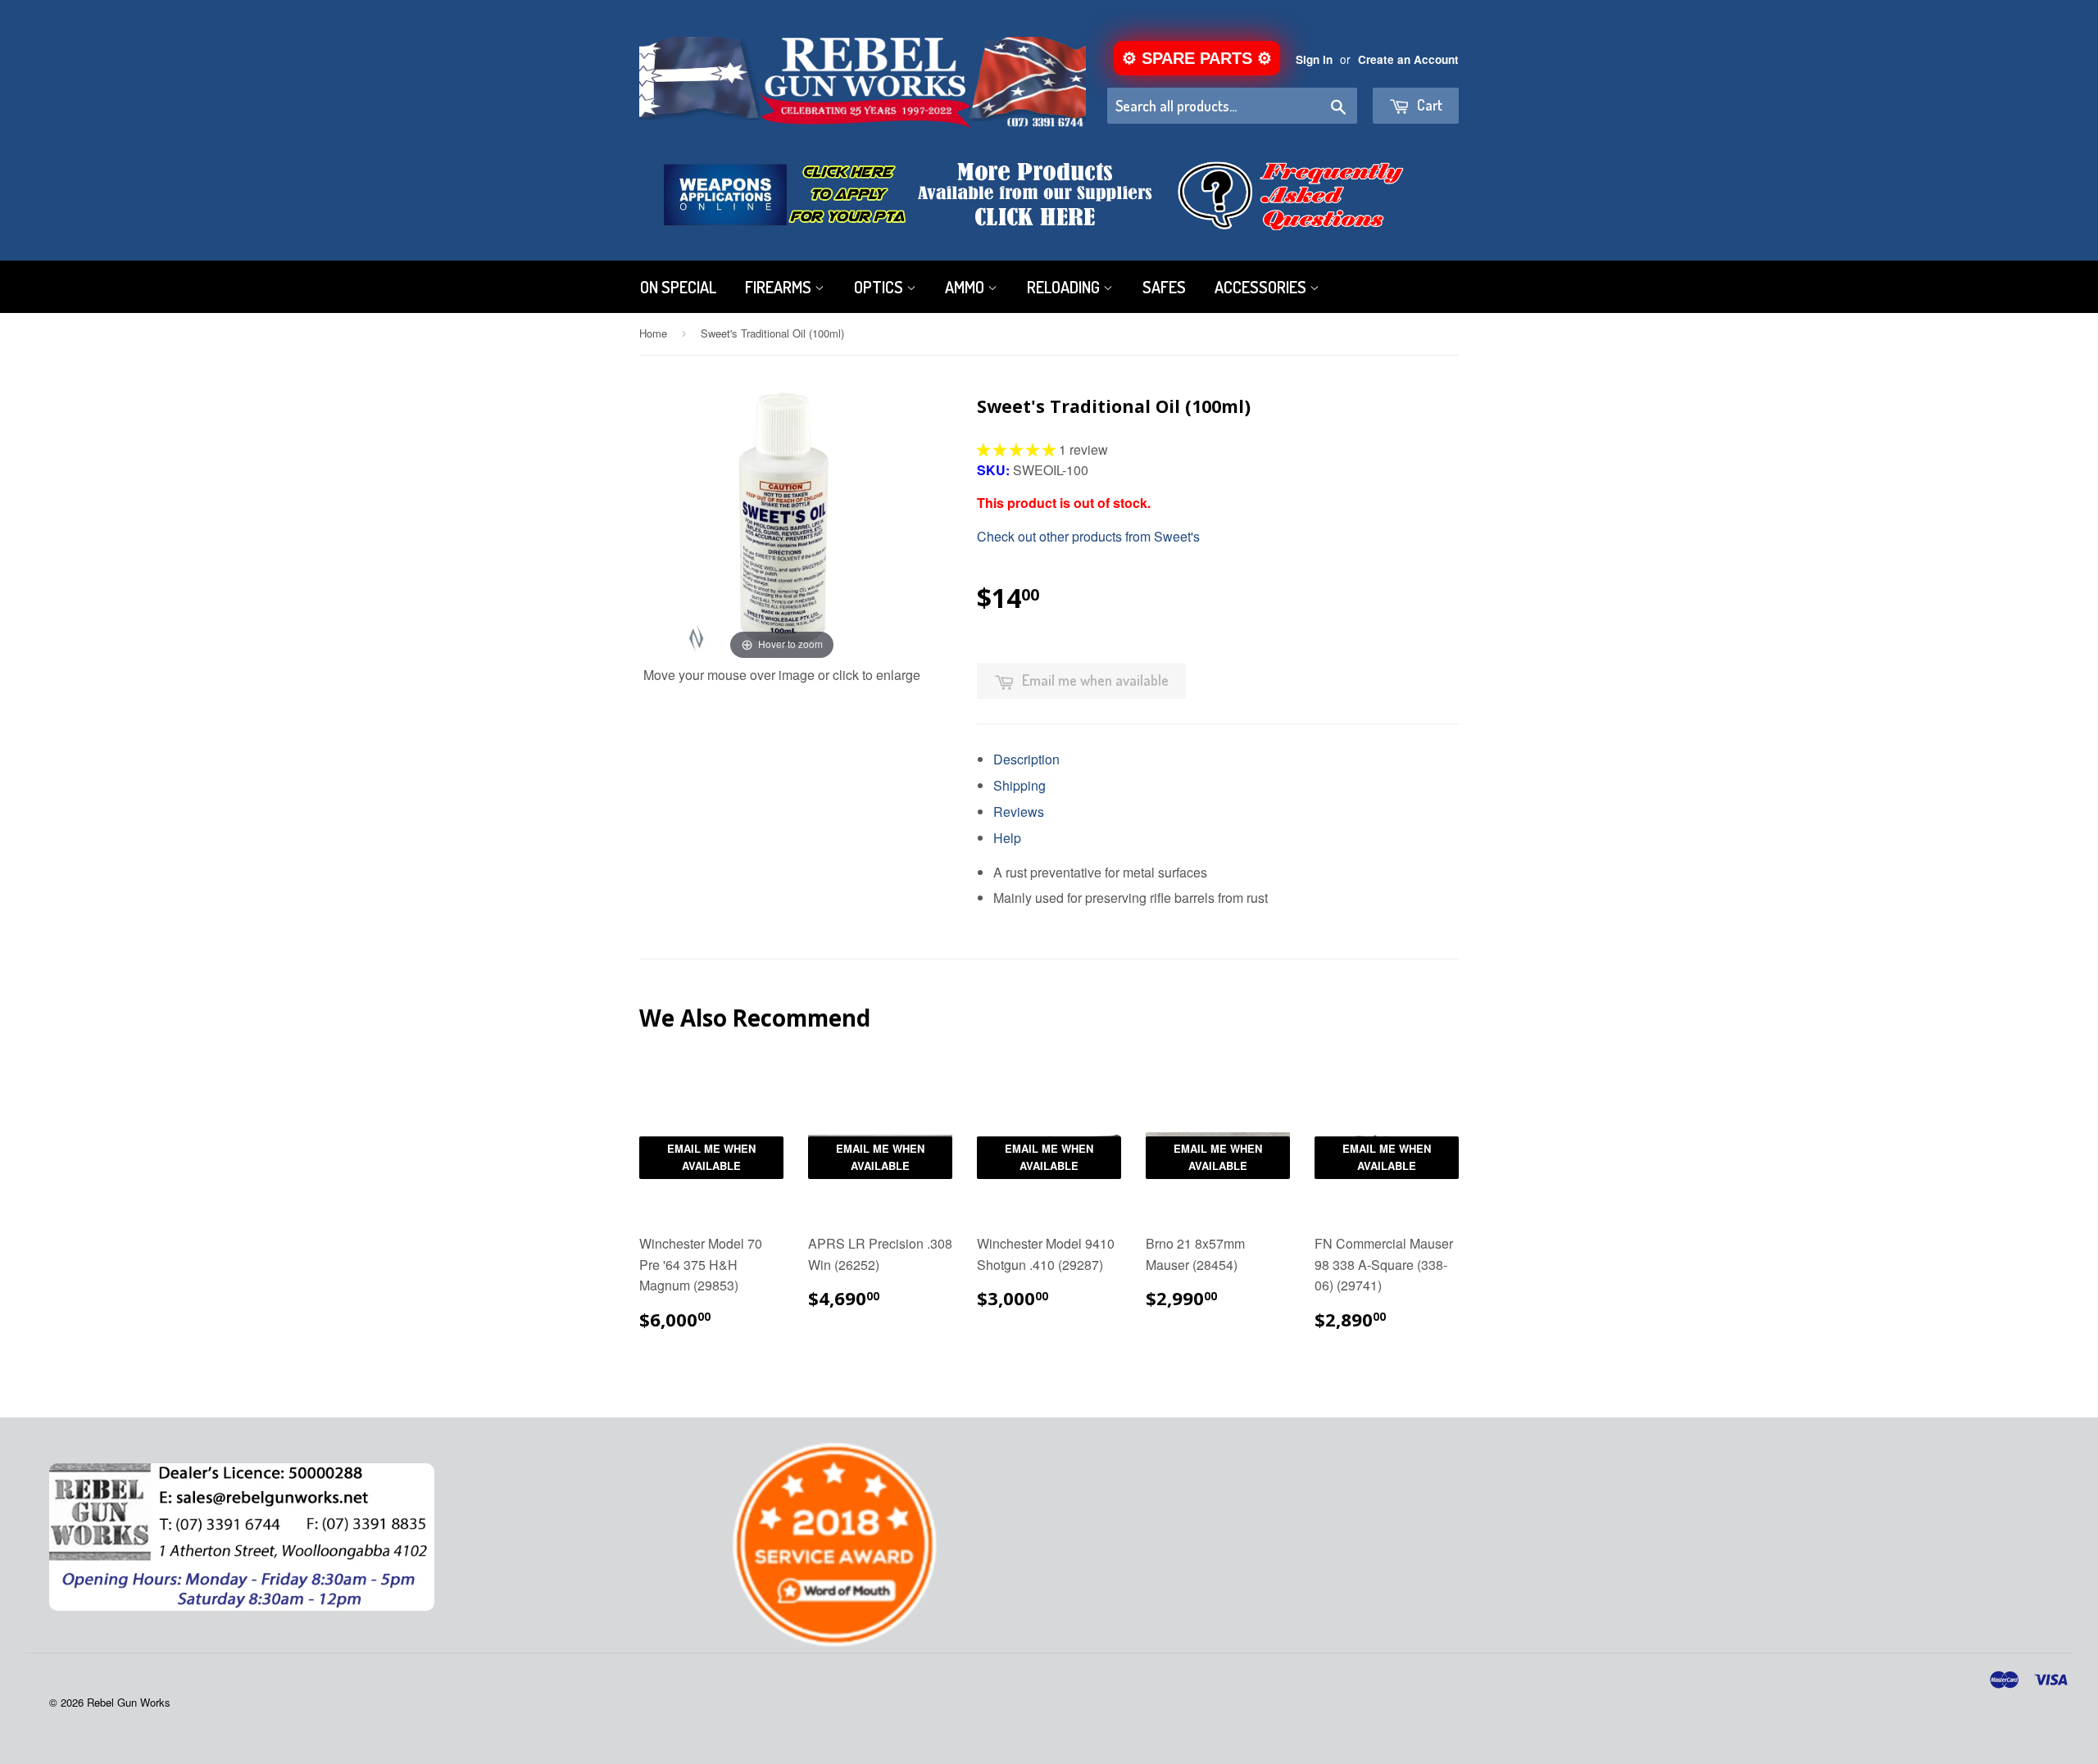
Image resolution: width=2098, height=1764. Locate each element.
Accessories (1262, 287)
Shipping (1019, 785)
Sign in (1314, 59)
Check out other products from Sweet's (1088, 536)
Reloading (1065, 287)
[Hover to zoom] (782, 521)
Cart (1428, 105)
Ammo (966, 287)
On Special (678, 287)
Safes (1164, 287)
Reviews (1019, 812)
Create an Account (1408, 59)
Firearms (780, 287)
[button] (1018, 449)
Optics (880, 287)
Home (653, 333)
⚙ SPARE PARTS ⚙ (1197, 58)
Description (1026, 759)
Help (1007, 838)
